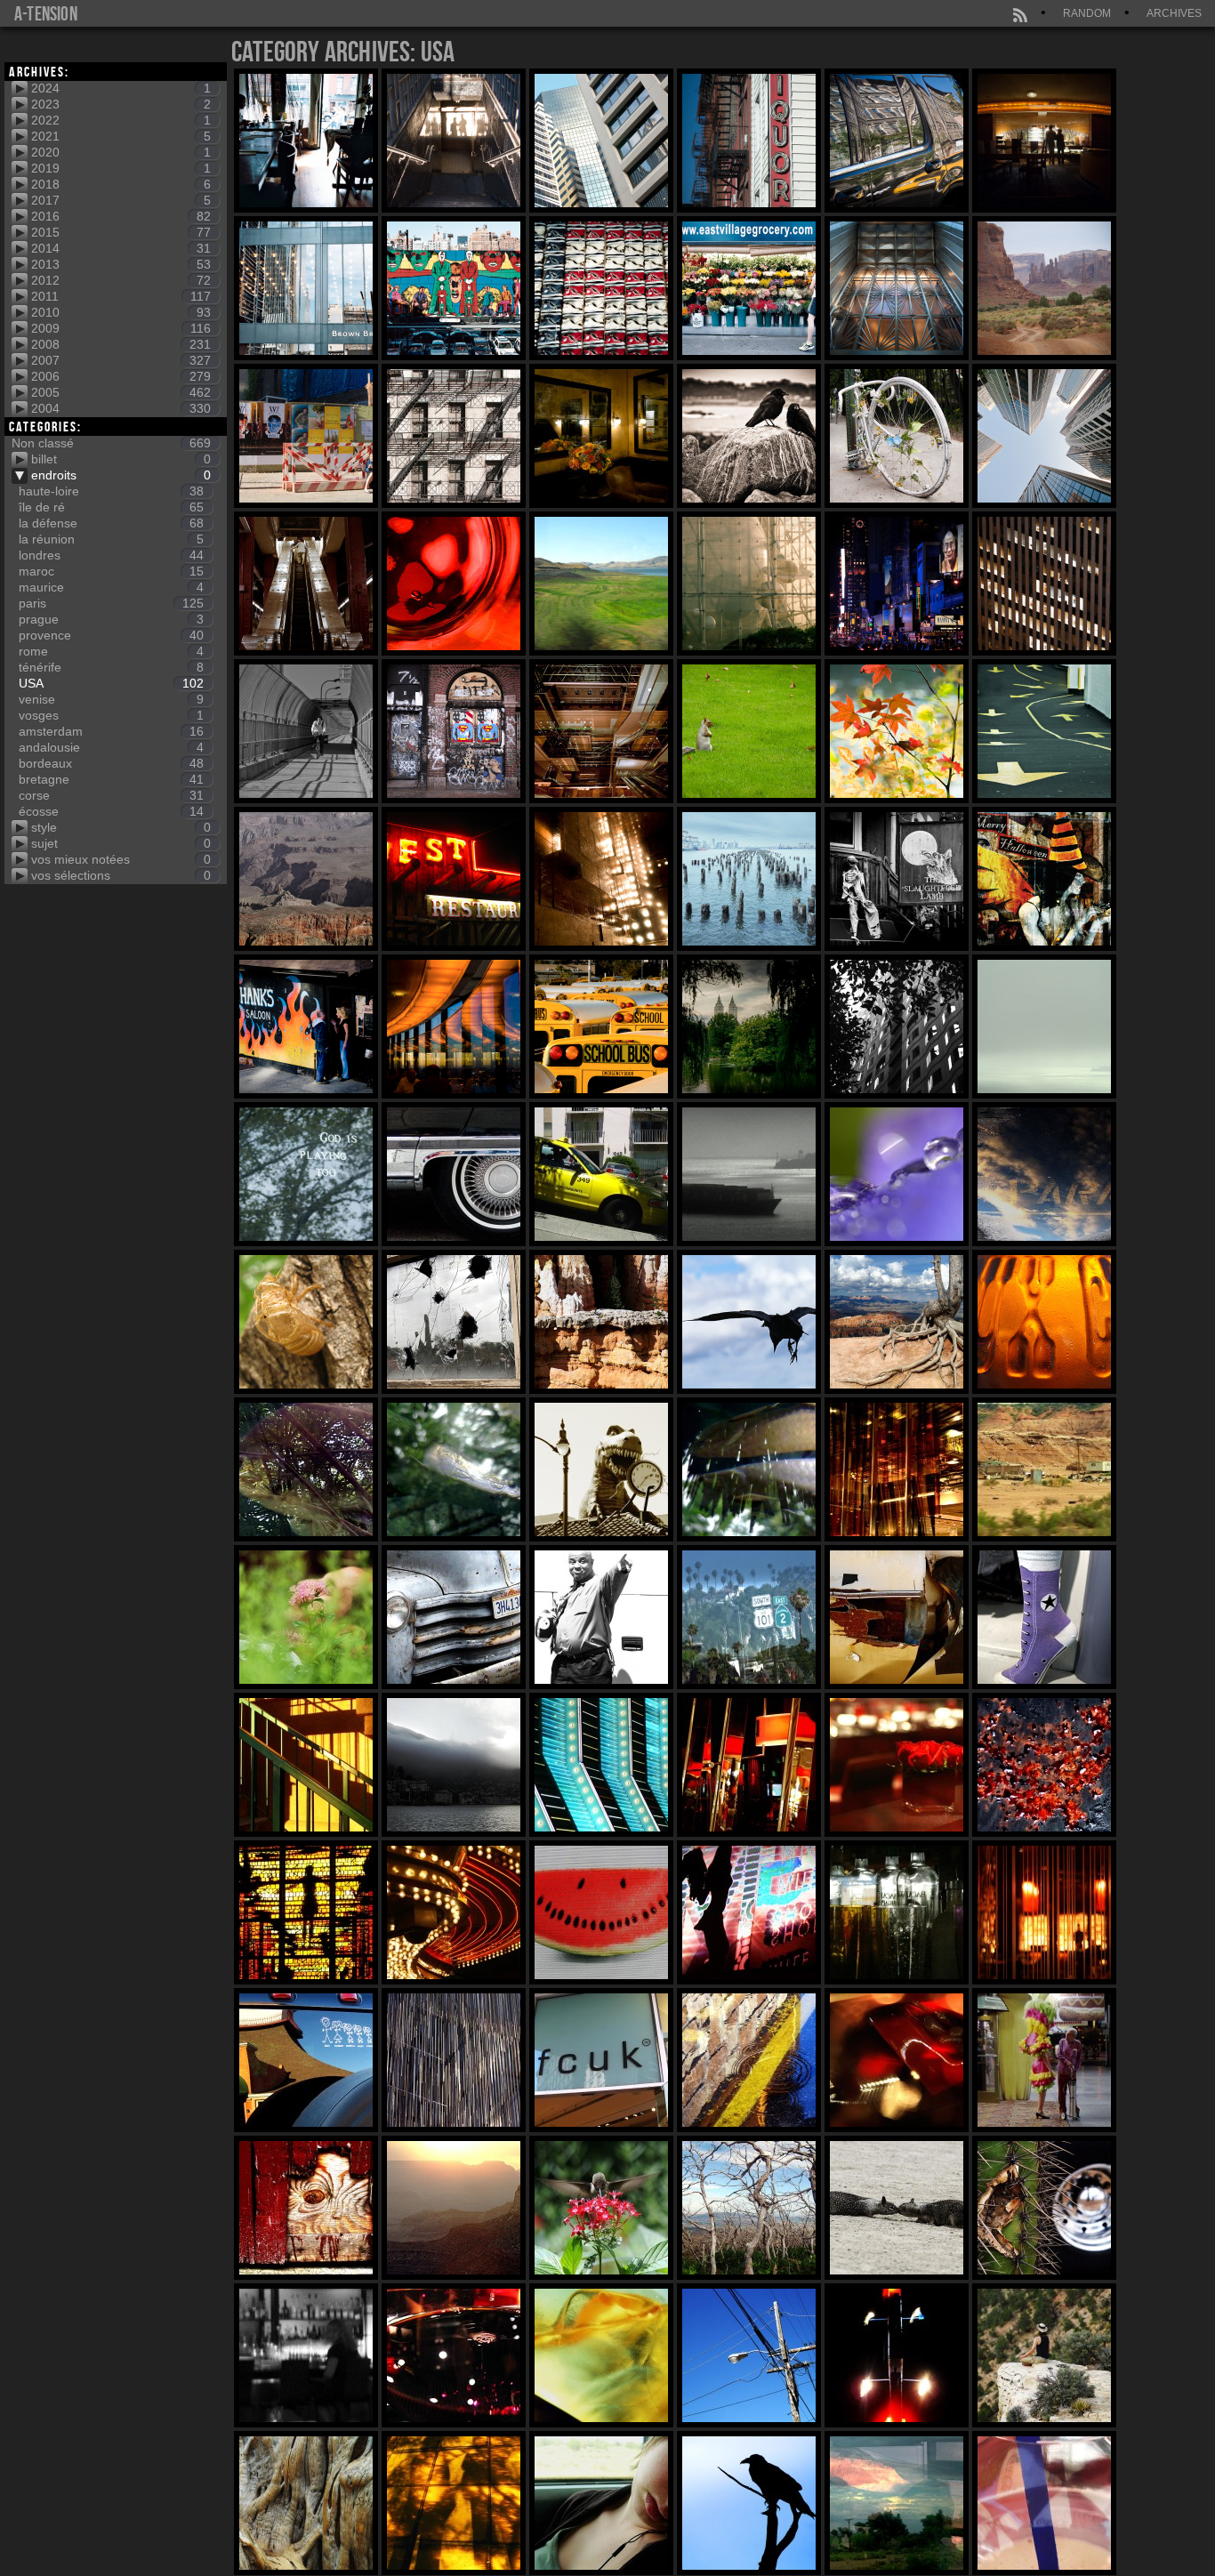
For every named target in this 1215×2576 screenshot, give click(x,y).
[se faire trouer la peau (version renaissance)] (306, 1322)
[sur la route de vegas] (601, 2503)
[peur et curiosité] (749, 731)
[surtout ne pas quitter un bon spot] (601, 1322)
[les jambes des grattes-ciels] (454, 288)
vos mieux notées (121, 859)
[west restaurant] (454, 879)
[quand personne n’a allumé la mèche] (749, 2208)
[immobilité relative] (601, 2208)
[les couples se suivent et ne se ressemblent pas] (897, 2208)
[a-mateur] (454, 584)
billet (121, 459)
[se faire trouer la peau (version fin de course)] (454, 1322)
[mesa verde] (897, 2503)
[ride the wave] (306, 731)
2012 (121, 280)
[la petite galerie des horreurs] (1044, 879)
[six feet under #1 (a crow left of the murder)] (749, 436)
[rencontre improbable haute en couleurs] (1044, 2060)
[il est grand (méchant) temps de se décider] (601, 1469)
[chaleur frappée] (601, 2355)
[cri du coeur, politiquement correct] (601, 2060)
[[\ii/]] (454, 141)
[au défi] (601, 1617)
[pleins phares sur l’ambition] (601, 879)
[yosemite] (454, 2503)
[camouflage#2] (454, 1469)
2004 (121, 408)
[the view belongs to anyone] (454, 1026)
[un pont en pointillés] (749, 879)
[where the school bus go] (601, 1026)
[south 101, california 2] (749, 1617)
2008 (121, 344)
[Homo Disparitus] (749, 1026)
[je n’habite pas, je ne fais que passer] (454, 436)
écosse (111, 811)
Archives (1174, 13)
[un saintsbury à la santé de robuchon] (454, 2355)
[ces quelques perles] (897, 1174)
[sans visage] (306, 2355)
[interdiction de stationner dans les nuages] (1044, 1174)
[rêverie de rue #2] (897, 141)
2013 (121, 264)
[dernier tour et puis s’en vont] (1044, 2355)
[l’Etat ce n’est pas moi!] (601, 288)
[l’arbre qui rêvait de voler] (897, 1322)
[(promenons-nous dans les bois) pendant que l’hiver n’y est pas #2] (897, 731)
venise (111, 699)
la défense (111, 523)
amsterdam (111, 731)
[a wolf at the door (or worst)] (306, 2208)
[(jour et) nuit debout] (601, 141)
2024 (121, 88)
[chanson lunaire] (306, 879)
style (121, 827)
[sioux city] (1044, 1322)
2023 (121, 104)
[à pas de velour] (1044, 1617)
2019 (121, 168)
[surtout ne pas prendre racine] (749, 1322)
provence (111, 635)
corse (111, 795)
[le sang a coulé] (1044, 1765)
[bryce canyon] (749, 2503)
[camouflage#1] (749, 1469)
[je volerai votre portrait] (306, 1026)
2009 (121, 328)
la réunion (111, 539)
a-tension (46, 13)
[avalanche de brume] (454, 1765)
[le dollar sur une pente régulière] (601, 1174)
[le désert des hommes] (1044, 1469)
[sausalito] (306, 2503)
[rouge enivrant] (897, 1765)
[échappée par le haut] (1044, 436)
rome (111, 651)
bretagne (111, 779)
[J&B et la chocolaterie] (1044, 141)
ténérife (111, 667)
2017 (121, 200)
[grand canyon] (1044, 2503)
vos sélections (121, 875)
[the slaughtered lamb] (897, 879)
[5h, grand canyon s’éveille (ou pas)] (454, 2208)
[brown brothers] (306, 288)
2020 (121, 152)
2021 (121, 136)
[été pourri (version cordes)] (454, 2060)
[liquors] (749, 141)
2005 (121, 392)
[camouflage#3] (306, 1469)
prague (111, 619)
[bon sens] (1044, 731)
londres (111, 555)
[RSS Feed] (1021, 13)
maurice (111, 587)
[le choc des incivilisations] (897, 1026)
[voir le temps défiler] (601, 584)
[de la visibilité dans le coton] (1044, 1026)
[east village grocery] (749, 288)
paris (111, 603)
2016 (121, 216)
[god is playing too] (306, 1174)
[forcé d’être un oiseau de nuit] (897, 2355)
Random (1087, 13)
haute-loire (111, 491)
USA (111, 683)
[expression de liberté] (454, 731)
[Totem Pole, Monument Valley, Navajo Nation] (1044, 288)
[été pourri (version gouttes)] (749, 2060)
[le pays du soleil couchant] (897, 288)
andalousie (111, 747)
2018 (121, 184)
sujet (121, 843)
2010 (121, 312)
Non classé (111, 443)
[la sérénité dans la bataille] (897, 584)
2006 (121, 376)
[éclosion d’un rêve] (306, 1617)
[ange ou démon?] (306, 436)
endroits (121, 475)
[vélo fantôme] (897, 436)
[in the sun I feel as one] (306, 1912)
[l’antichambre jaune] (601, 436)
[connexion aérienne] (749, 2355)
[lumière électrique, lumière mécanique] (749, 1765)
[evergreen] (749, 1174)
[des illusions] (601, 731)
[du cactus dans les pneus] (1044, 2208)
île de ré (111, 507)
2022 (121, 120)
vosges (111, 715)
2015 (121, 232)
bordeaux (111, 763)
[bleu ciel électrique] (601, 1765)
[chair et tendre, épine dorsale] (897, 2060)
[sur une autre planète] (749, 584)
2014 (121, 248)
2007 (121, 360)
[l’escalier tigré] (306, 1765)
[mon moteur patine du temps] (454, 1617)
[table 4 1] (306, 141)
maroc (111, 571)
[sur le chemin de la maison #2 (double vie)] (306, 584)
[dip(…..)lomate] (897, 1617)
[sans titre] (454, 1174)
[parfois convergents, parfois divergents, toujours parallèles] (1044, 584)
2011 (121, 296)
